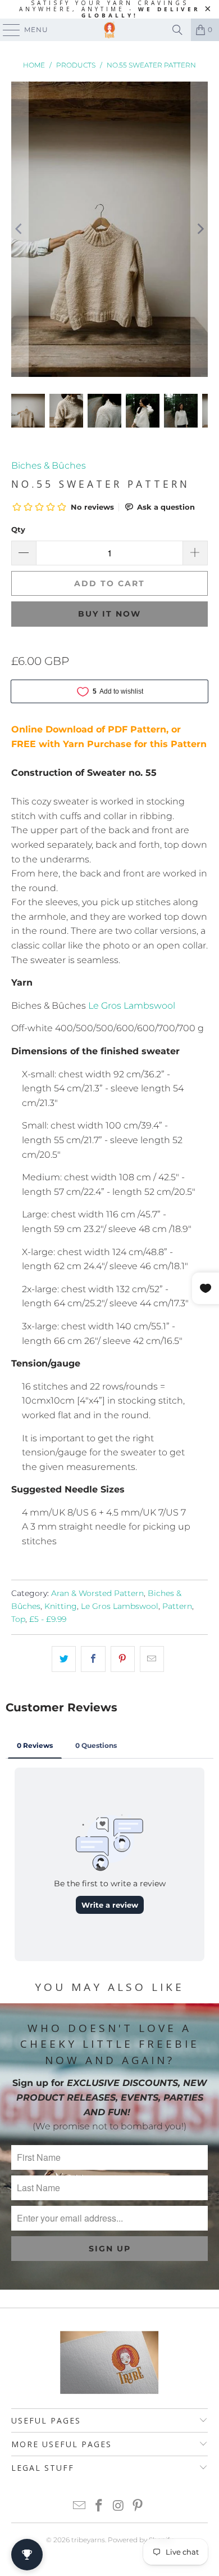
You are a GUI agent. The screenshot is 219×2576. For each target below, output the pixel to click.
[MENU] (6, 30)
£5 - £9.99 (48, 1619)
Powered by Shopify (140, 2540)
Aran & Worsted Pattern (97, 1593)
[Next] (199, 229)
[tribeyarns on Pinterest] (138, 2507)
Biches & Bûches (49, 466)
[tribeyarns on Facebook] (99, 2507)
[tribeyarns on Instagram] (119, 2507)
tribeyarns (88, 2540)
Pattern (177, 1606)
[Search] (177, 30)
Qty (18, 529)
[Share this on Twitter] (64, 1659)
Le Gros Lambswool (132, 1006)
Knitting (61, 1606)
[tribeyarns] (110, 30)
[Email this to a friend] (152, 1659)
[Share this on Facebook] (93, 1659)
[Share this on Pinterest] (123, 1659)
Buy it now (109, 614)
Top (18, 1619)
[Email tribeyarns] (80, 2507)
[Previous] (20, 229)
